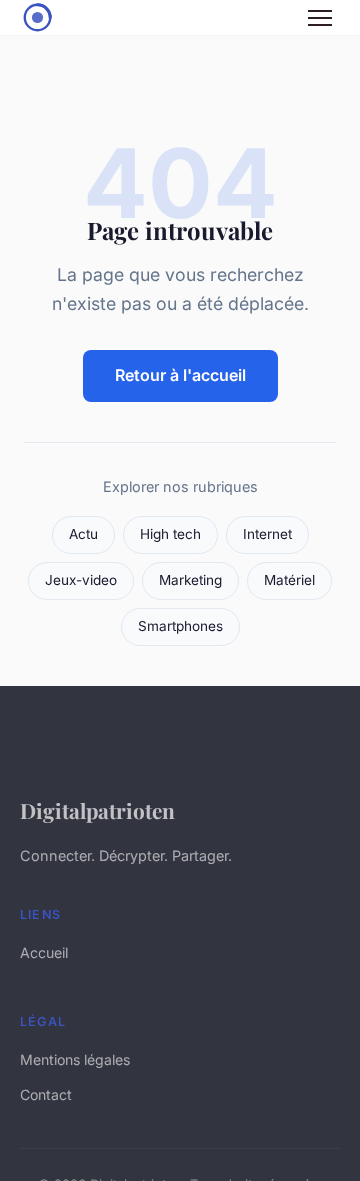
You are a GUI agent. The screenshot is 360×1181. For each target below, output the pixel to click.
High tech (170, 534)
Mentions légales (75, 1059)
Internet (267, 534)
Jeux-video (81, 580)
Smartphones (180, 626)
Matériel (289, 580)
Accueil (44, 952)
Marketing (190, 580)
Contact (46, 1094)
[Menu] (320, 18)
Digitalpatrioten (97, 810)
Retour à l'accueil (180, 375)
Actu (83, 534)
